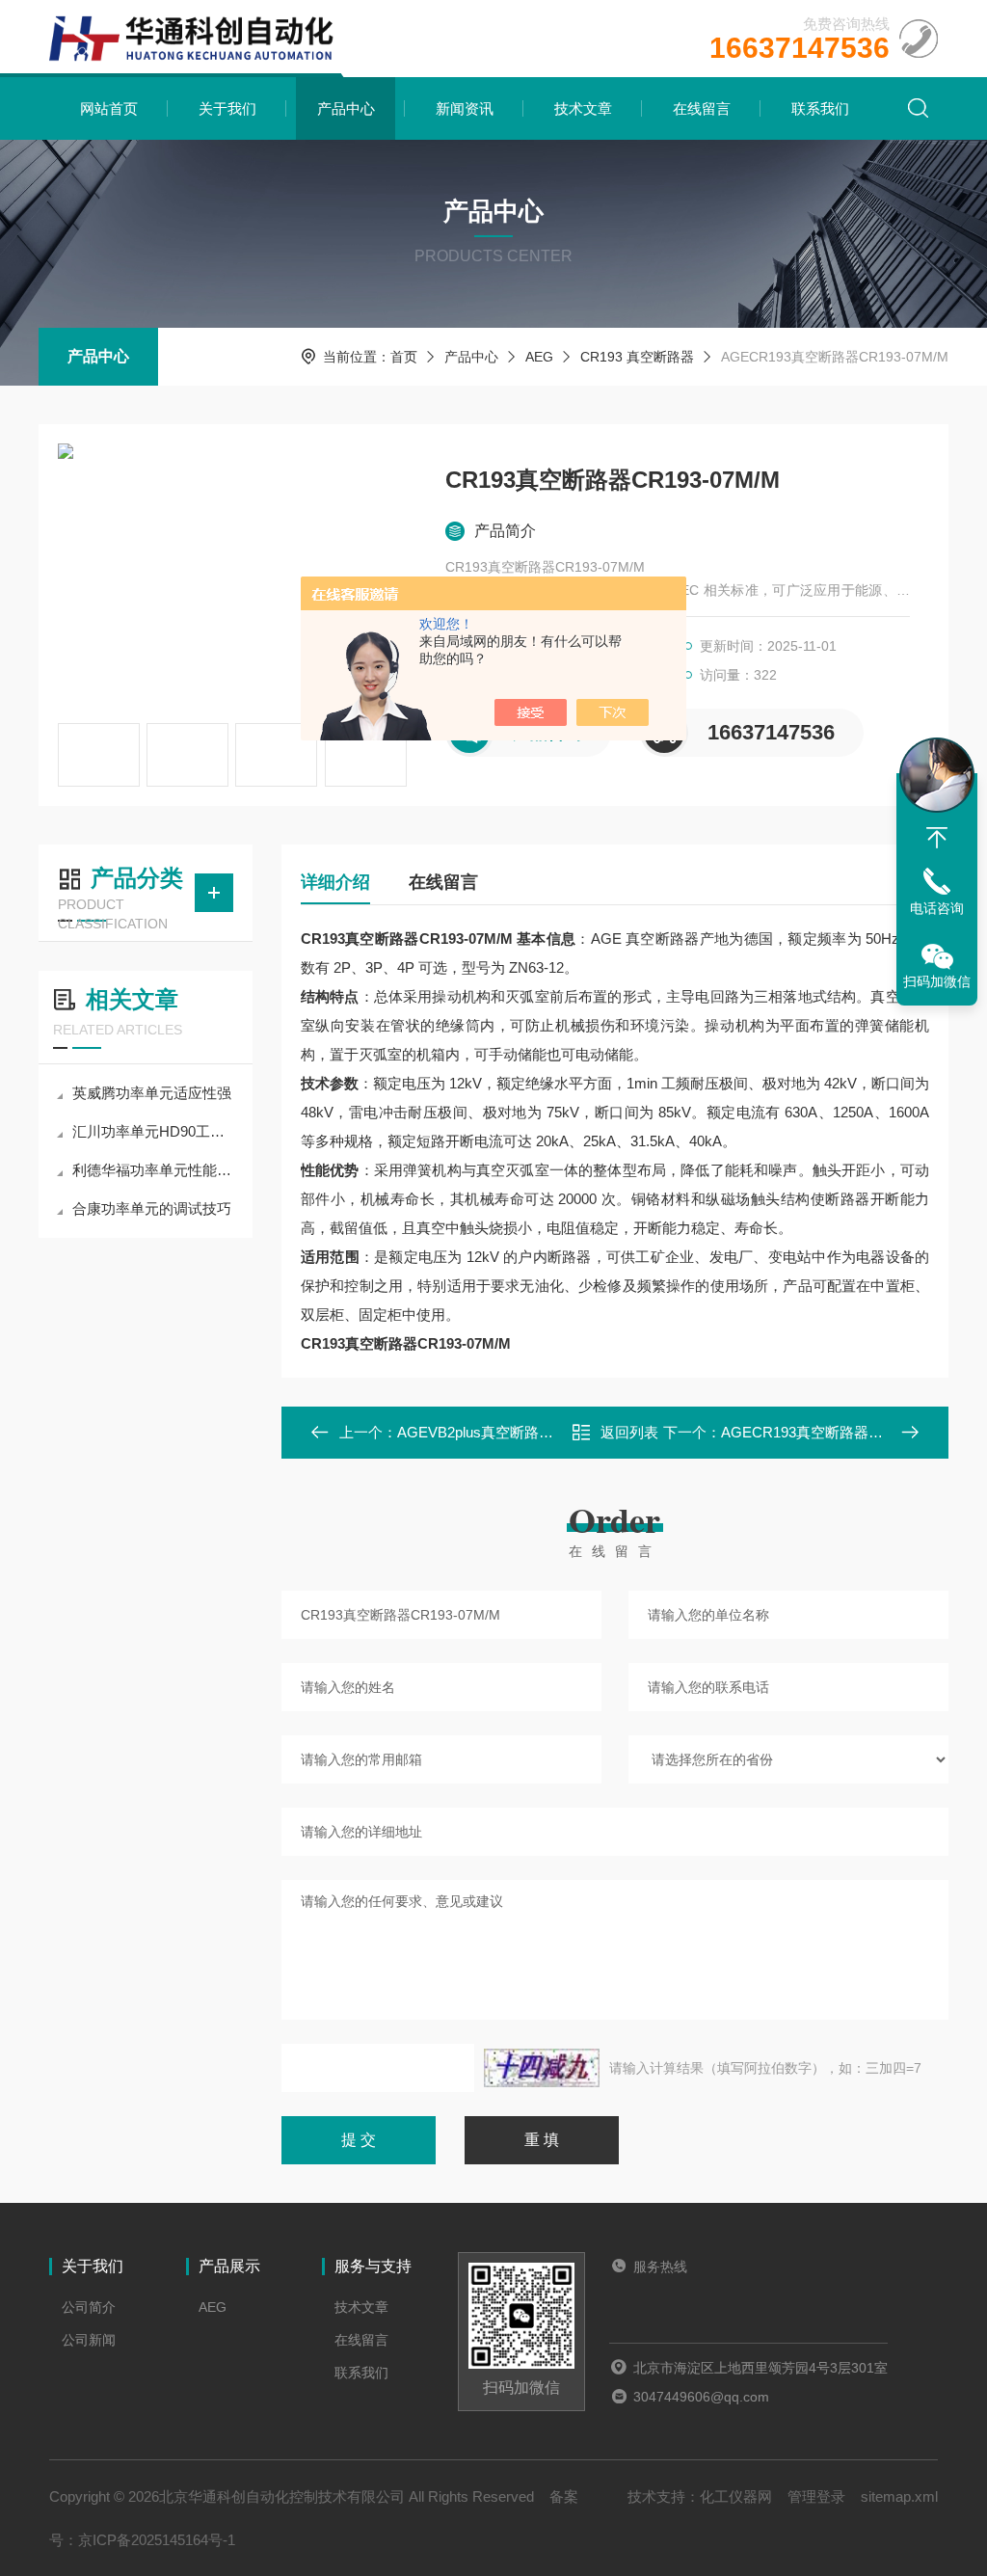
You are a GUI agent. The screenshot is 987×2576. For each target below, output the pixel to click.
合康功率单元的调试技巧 (152, 1208)
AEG (539, 357)
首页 (404, 357)
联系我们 (820, 108)
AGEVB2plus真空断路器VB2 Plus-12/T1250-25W (553, 1432)
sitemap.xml (899, 2496)
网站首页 (109, 108)
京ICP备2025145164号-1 (157, 2540)
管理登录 (816, 2496)
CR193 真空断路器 (637, 357)
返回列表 (629, 1432)
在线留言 (702, 108)
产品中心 (346, 108)
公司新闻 (89, 2340)
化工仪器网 (736, 2496)
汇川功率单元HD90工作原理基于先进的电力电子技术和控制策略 (155, 1131)
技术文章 (583, 108)
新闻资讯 (465, 108)
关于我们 (227, 108)
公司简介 (89, 2307)
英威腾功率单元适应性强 (152, 1093)
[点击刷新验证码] (542, 2068)
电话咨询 (937, 908)
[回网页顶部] (937, 838)
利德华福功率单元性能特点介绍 (155, 1170)
